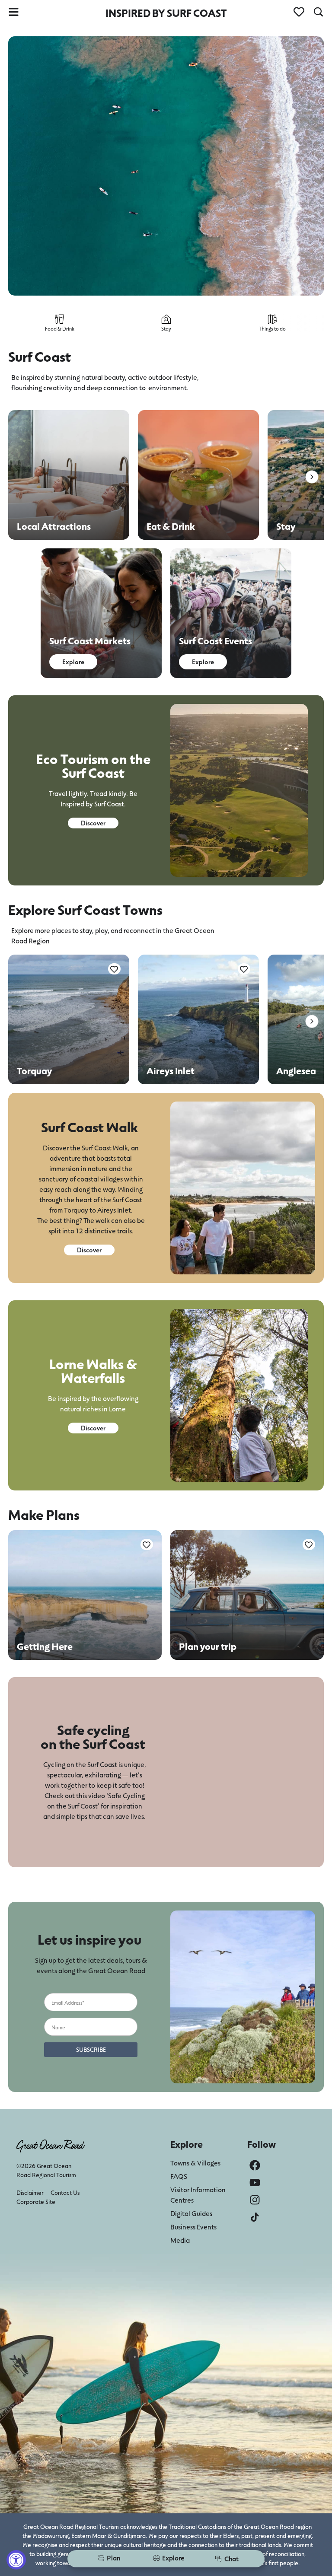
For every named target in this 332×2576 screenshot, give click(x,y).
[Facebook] (255, 2165)
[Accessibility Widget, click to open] (16, 2560)
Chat (231, 2558)
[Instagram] (255, 2200)
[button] (312, 477)
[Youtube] (255, 2183)
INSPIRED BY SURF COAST (166, 13)
